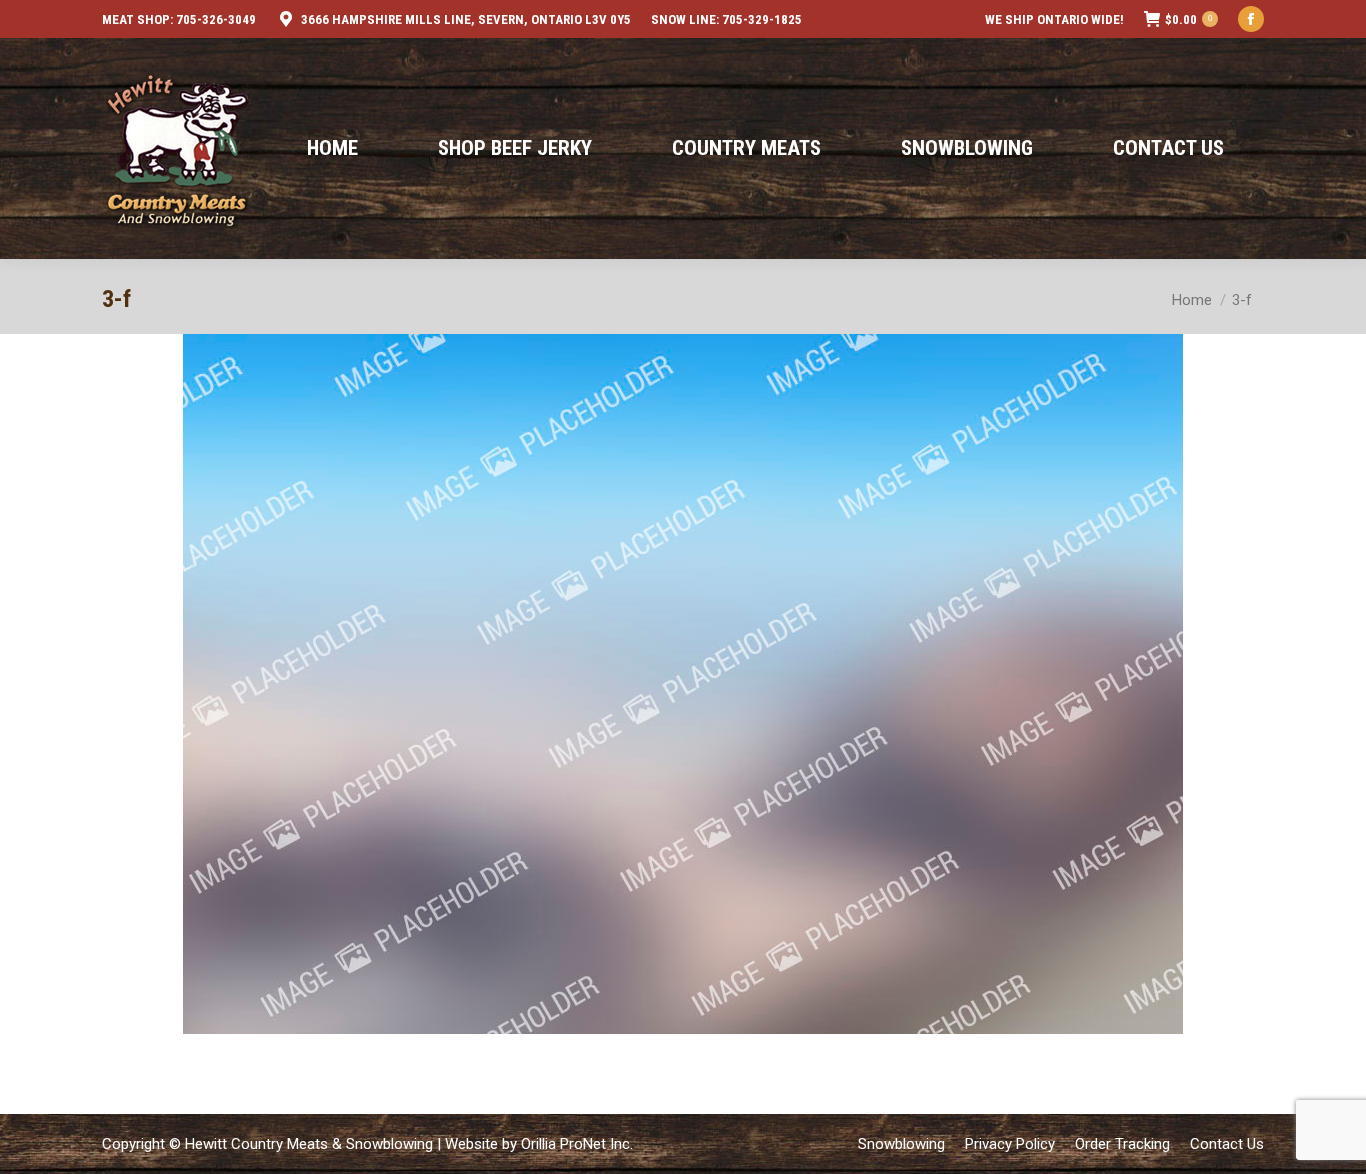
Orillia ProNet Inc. (577, 1144)
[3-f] (683, 684)
